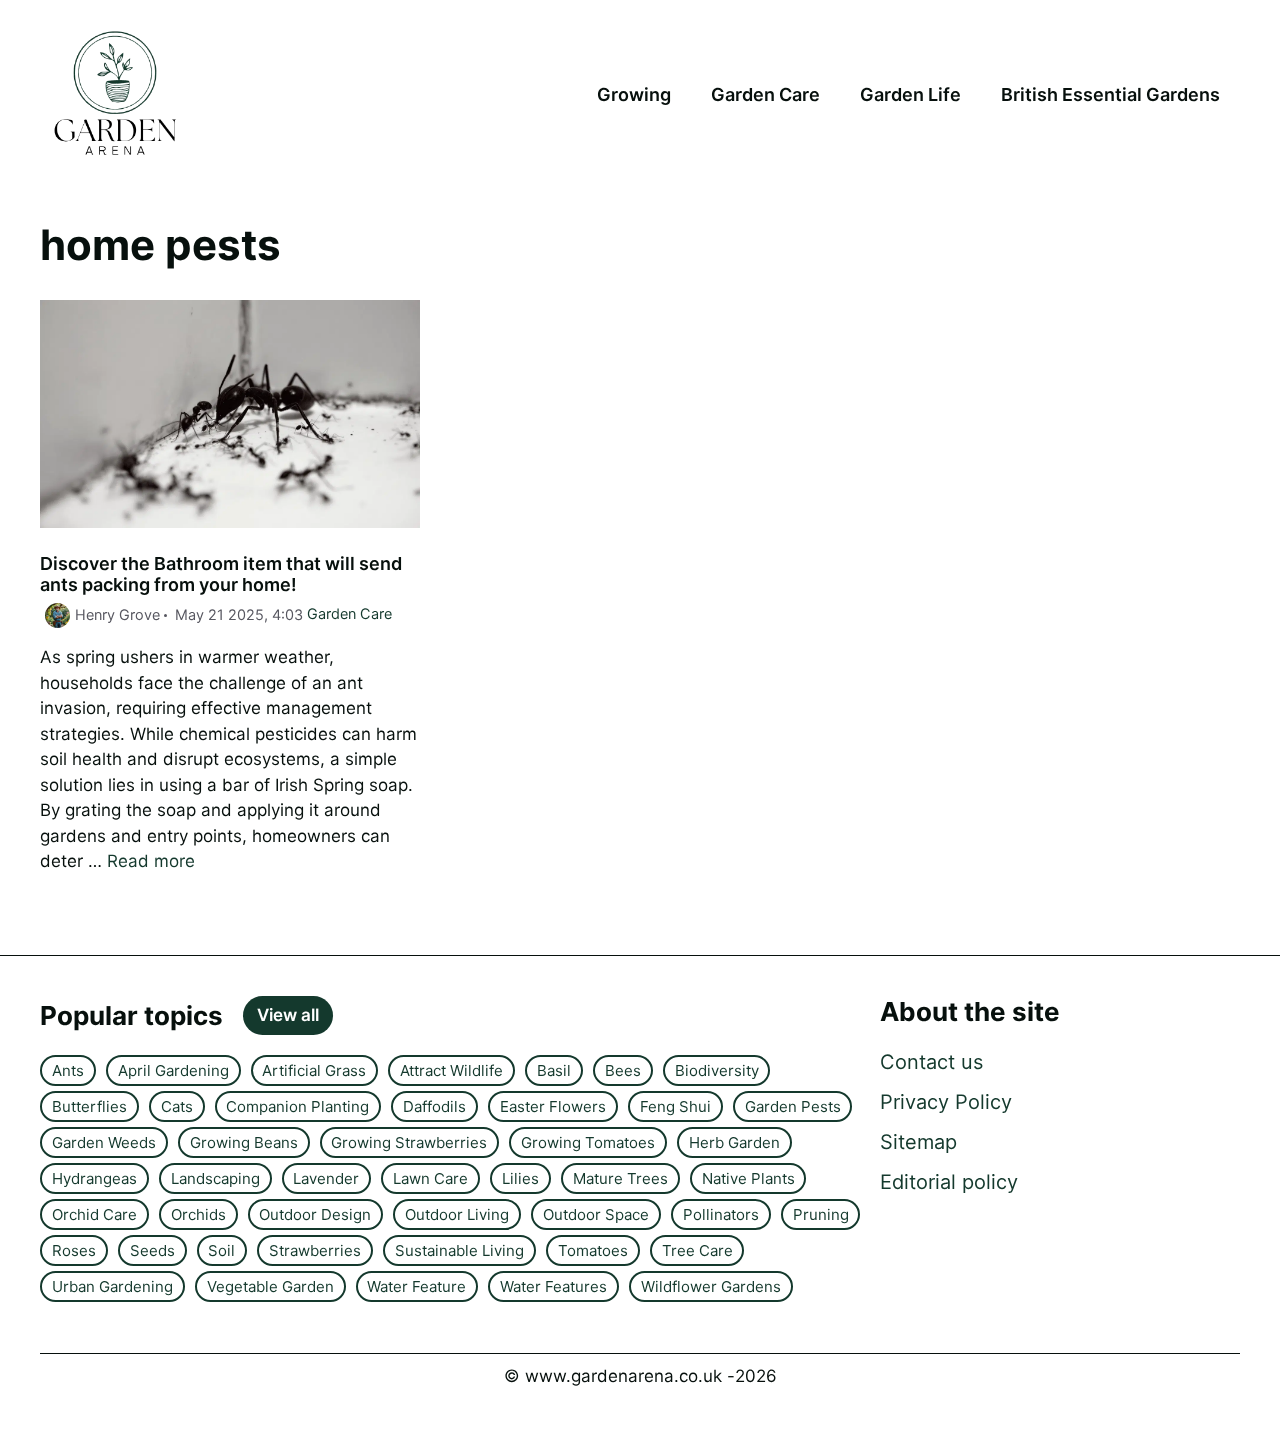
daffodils (434, 1106)
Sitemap (918, 1142)
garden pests (793, 1106)
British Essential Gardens (1110, 94)
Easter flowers (553, 1106)
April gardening (173, 1070)
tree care (697, 1250)
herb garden (734, 1142)
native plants (748, 1178)
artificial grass (314, 1070)
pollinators (721, 1214)
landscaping (215, 1178)
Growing (634, 94)
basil (554, 1070)
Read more (151, 861)
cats (177, 1106)
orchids (198, 1214)
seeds (152, 1250)
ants (68, 1070)
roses (74, 1250)
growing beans (244, 1142)
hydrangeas (94, 1178)
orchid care (94, 1214)
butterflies (89, 1106)
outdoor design (315, 1214)
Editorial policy (949, 1182)
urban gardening (112, 1286)
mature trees (620, 1178)
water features (553, 1286)
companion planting (297, 1106)
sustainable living (459, 1250)
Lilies (520, 1178)
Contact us (931, 1062)
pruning (821, 1214)
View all (288, 1015)
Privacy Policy (946, 1102)
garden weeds (104, 1142)
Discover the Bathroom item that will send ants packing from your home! (221, 574)
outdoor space (596, 1214)
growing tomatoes (588, 1142)
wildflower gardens (711, 1286)
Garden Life (910, 94)
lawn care (430, 1178)
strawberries (315, 1250)
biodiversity (717, 1070)
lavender (326, 1178)
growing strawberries (409, 1142)
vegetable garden (270, 1286)
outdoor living (457, 1214)
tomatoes (593, 1250)
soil (221, 1250)
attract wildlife (451, 1070)
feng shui (675, 1106)
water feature (416, 1286)
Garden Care (765, 94)
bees (623, 1070)
